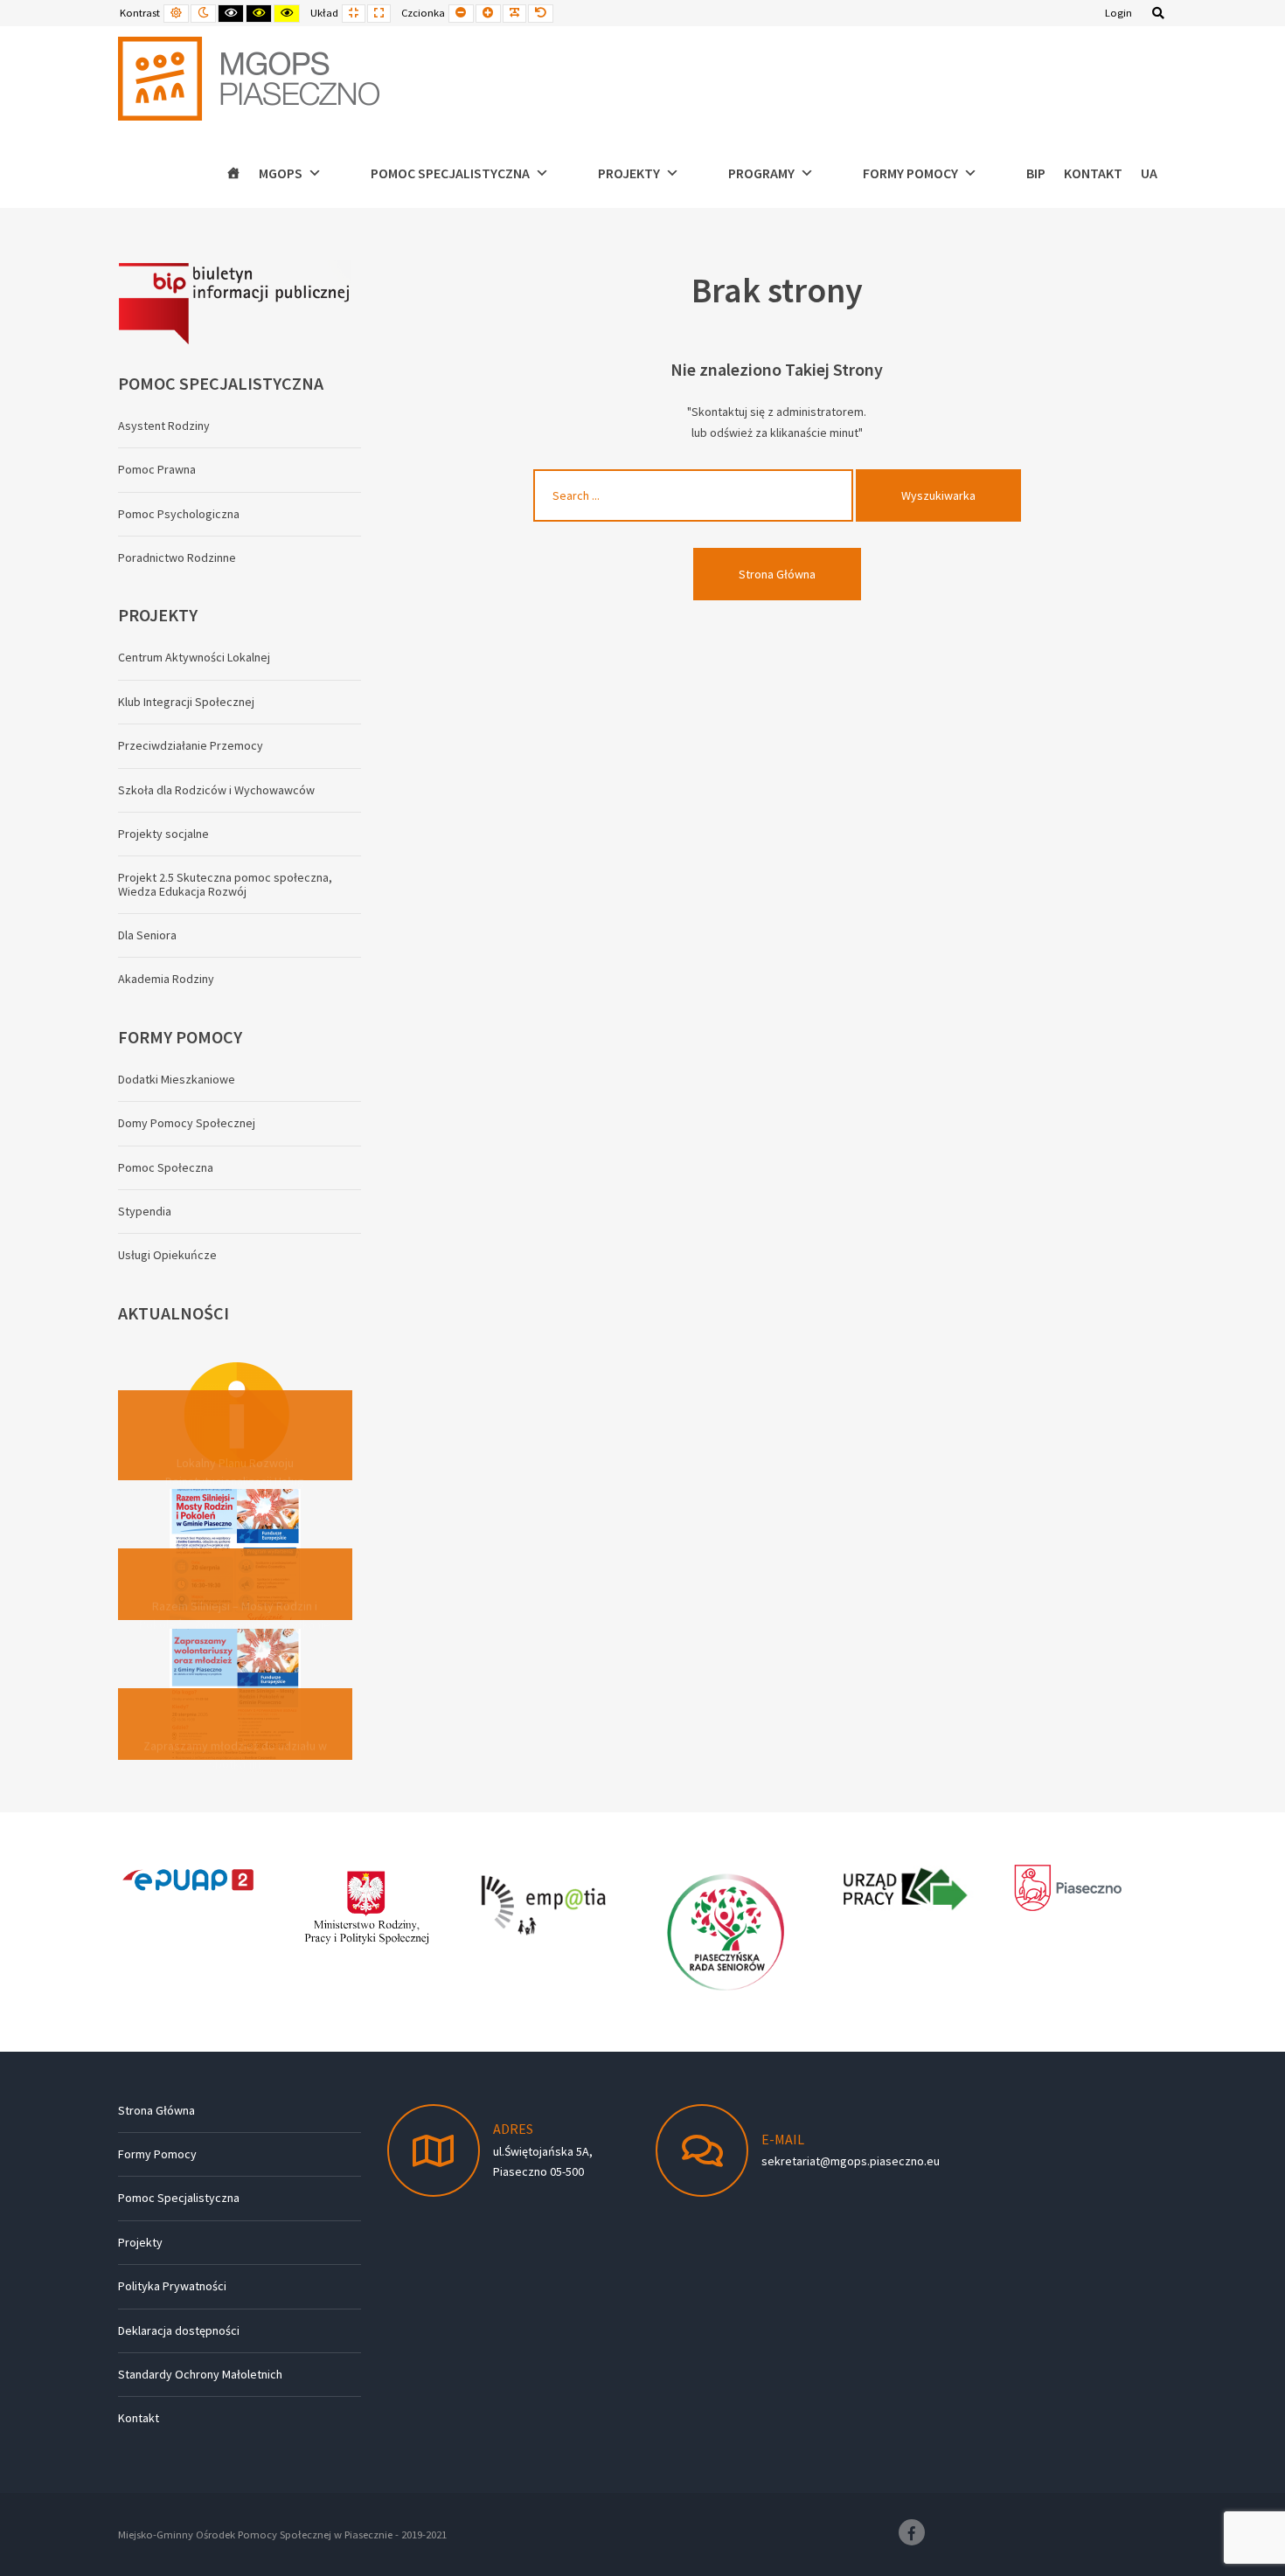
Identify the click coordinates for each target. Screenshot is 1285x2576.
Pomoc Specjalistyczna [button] (450, 173)
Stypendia (145, 1211)
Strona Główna (777, 574)
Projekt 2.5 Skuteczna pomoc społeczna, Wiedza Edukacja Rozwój (225, 884)
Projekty (140, 2242)
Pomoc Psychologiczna (179, 514)
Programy (761, 173)
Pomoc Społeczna (166, 1167)
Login (1118, 13)
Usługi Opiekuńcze (167, 1255)
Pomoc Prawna (157, 469)
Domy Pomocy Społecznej (187, 1123)
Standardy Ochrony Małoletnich (200, 2374)
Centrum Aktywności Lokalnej (194, 657)
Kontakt (1093, 173)
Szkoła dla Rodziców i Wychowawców (216, 790)
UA (1149, 173)
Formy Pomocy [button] (910, 173)
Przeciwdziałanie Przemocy (191, 745)
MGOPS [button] (281, 173)
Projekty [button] (629, 173)
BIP (1036, 173)
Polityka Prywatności (172, 2286)
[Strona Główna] (233, 173)
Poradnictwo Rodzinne (177, 557)
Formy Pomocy (157, 2154)
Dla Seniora (147, 935)
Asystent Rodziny (164, 426)
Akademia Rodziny (166, 979)
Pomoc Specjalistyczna (179, 2198)
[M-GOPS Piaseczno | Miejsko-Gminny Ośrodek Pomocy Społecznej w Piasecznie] (249, 79)
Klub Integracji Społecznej (186, 702)
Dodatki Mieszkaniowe (177, 1079)
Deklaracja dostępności (179, 2330)
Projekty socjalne (163, 834)
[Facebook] (912, 2532)
